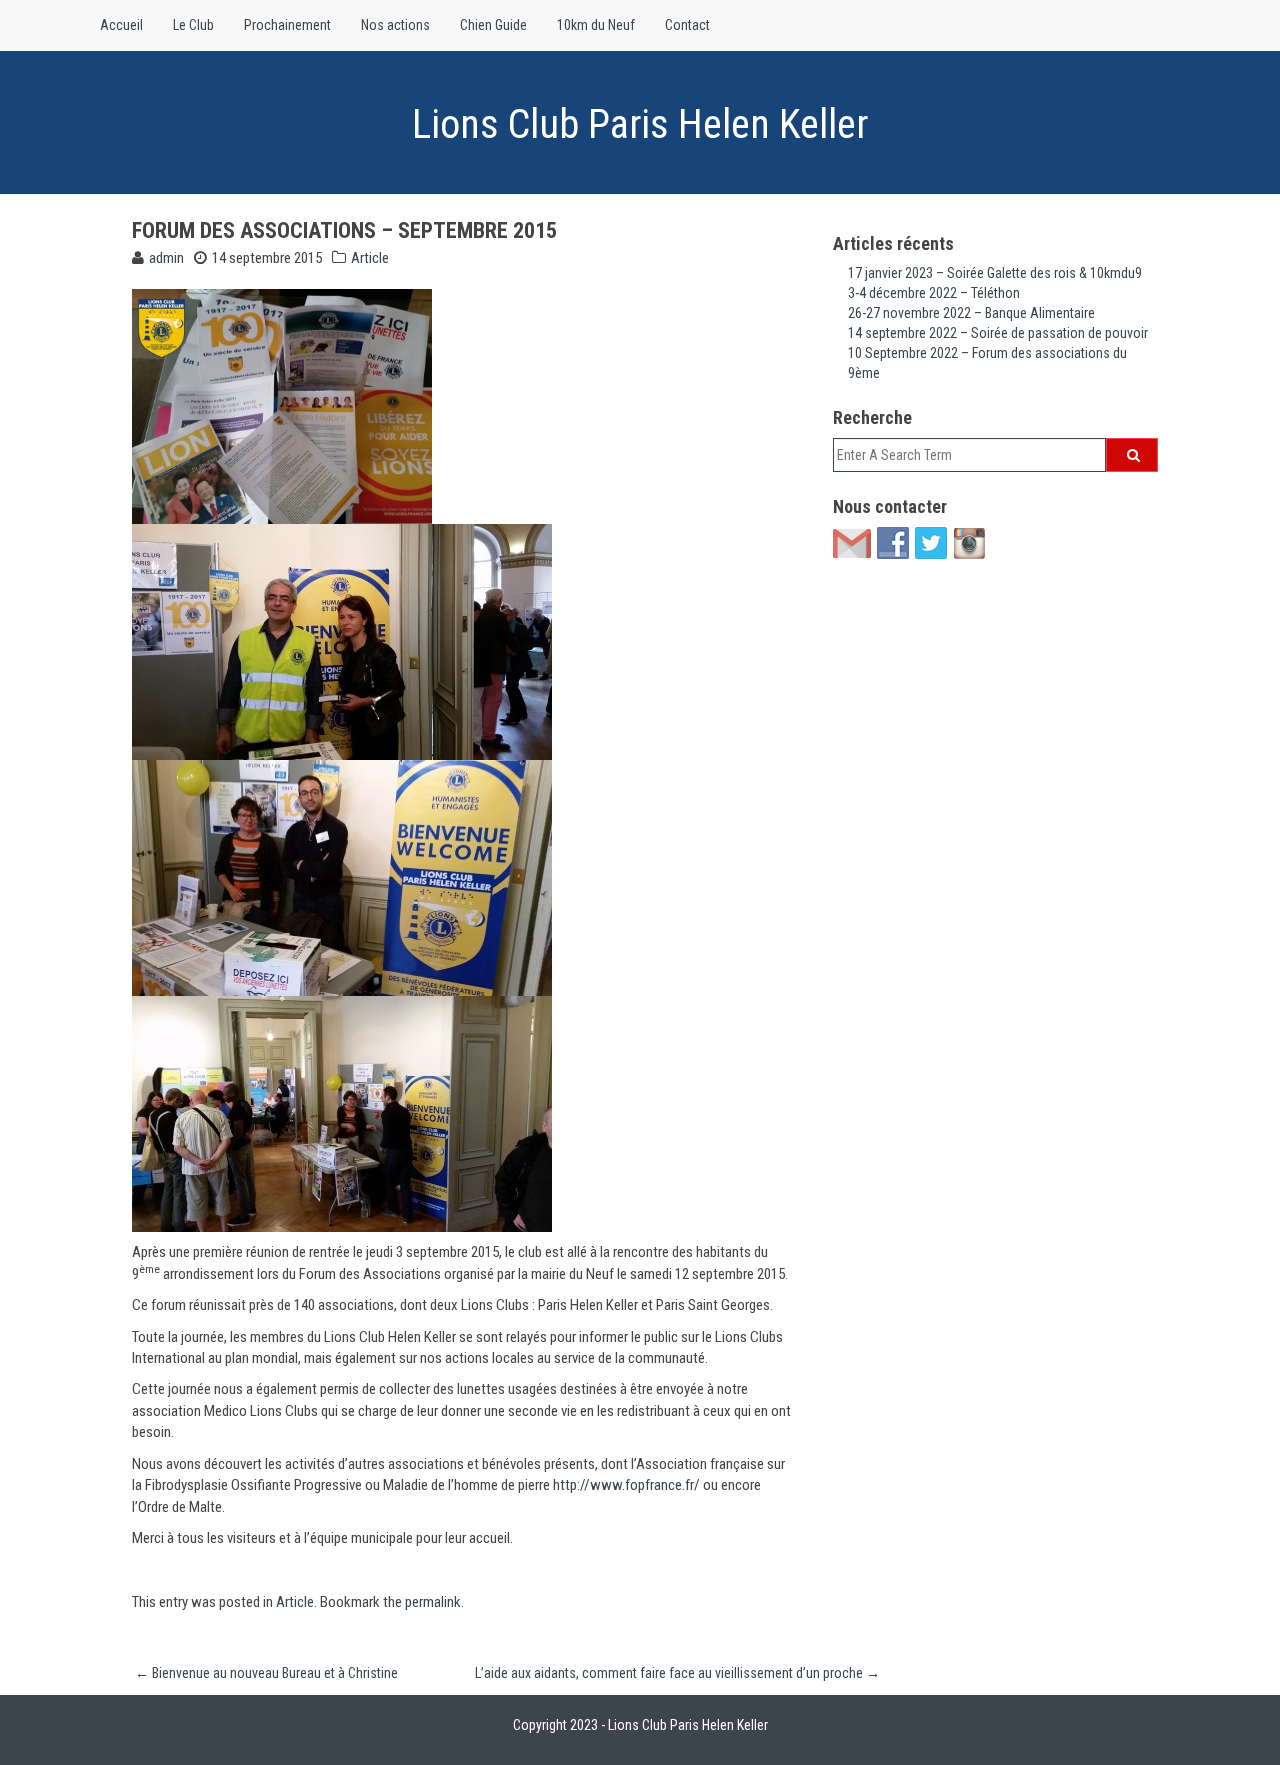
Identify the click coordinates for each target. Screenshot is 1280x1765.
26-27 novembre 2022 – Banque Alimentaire (971, 313)
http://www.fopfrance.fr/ (626, 1485)
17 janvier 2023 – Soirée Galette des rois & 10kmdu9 (995, 273)
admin (166, 258)
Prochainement (287, 25)
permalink (433, 1602)
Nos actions (395, 25)
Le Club (193, 25)
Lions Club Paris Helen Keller (640, 124)
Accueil (121, 25)
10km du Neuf (596, 25)
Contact (687, 25)
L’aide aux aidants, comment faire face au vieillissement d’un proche (677, 1673)
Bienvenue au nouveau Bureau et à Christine (266, 1673)
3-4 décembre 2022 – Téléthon (934, 293)
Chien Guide (493, 25)
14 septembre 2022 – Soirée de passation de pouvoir (998, 333)
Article (370, 258)
